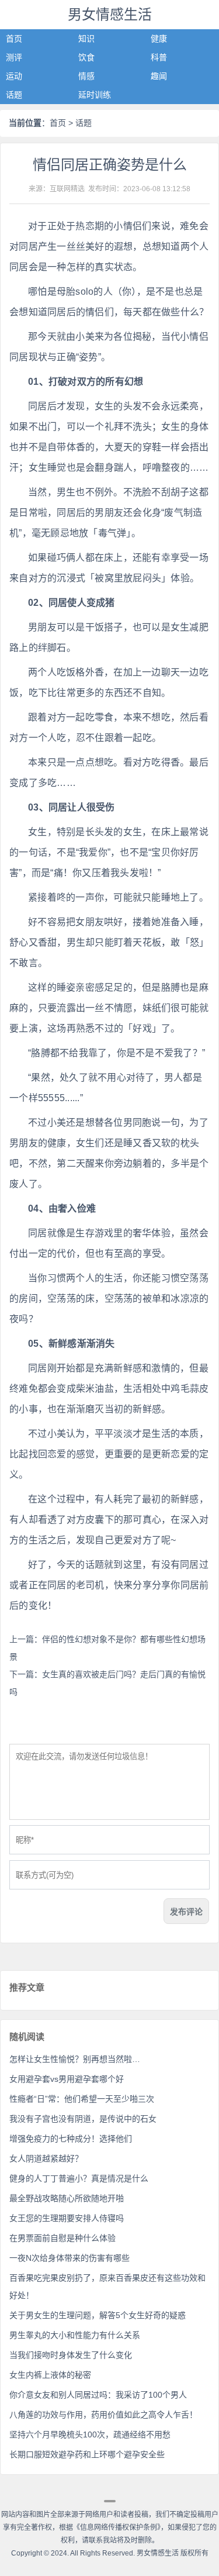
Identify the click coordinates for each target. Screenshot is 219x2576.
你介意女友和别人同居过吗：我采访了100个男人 (98, 2395)
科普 (159, 57)
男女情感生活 (110, 14)
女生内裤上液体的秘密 (50, 2375)
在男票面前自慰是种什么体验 (62, 2238)
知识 (86, 39)
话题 (14, 95)
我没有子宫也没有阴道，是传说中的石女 (83, 2119)
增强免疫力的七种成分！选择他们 (71, 2139)
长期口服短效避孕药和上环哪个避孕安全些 (87, 2454)
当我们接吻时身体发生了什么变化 (71, 2355)
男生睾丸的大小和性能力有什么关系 (75, 2335)
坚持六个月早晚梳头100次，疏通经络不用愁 (90, 2434)
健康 (159, 39)
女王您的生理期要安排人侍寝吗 (67, 2218)
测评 (14, 57)
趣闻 (159, 76)
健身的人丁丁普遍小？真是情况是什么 (79, 2178)
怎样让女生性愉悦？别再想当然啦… (75, 2059)
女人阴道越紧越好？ (46, 2158)
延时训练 (95, 95)
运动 (14, 76)
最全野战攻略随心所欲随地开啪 (67, 2198)
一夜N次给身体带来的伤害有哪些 (69, 2258)
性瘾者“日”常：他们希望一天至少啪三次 (82, 2099)
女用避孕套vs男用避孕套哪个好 (67, 2079)
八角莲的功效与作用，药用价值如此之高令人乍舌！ (103, 2415)
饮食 (86, 57)
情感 (86, 76)
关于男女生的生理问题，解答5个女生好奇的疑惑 (98, 2315)
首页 (14, 39)
